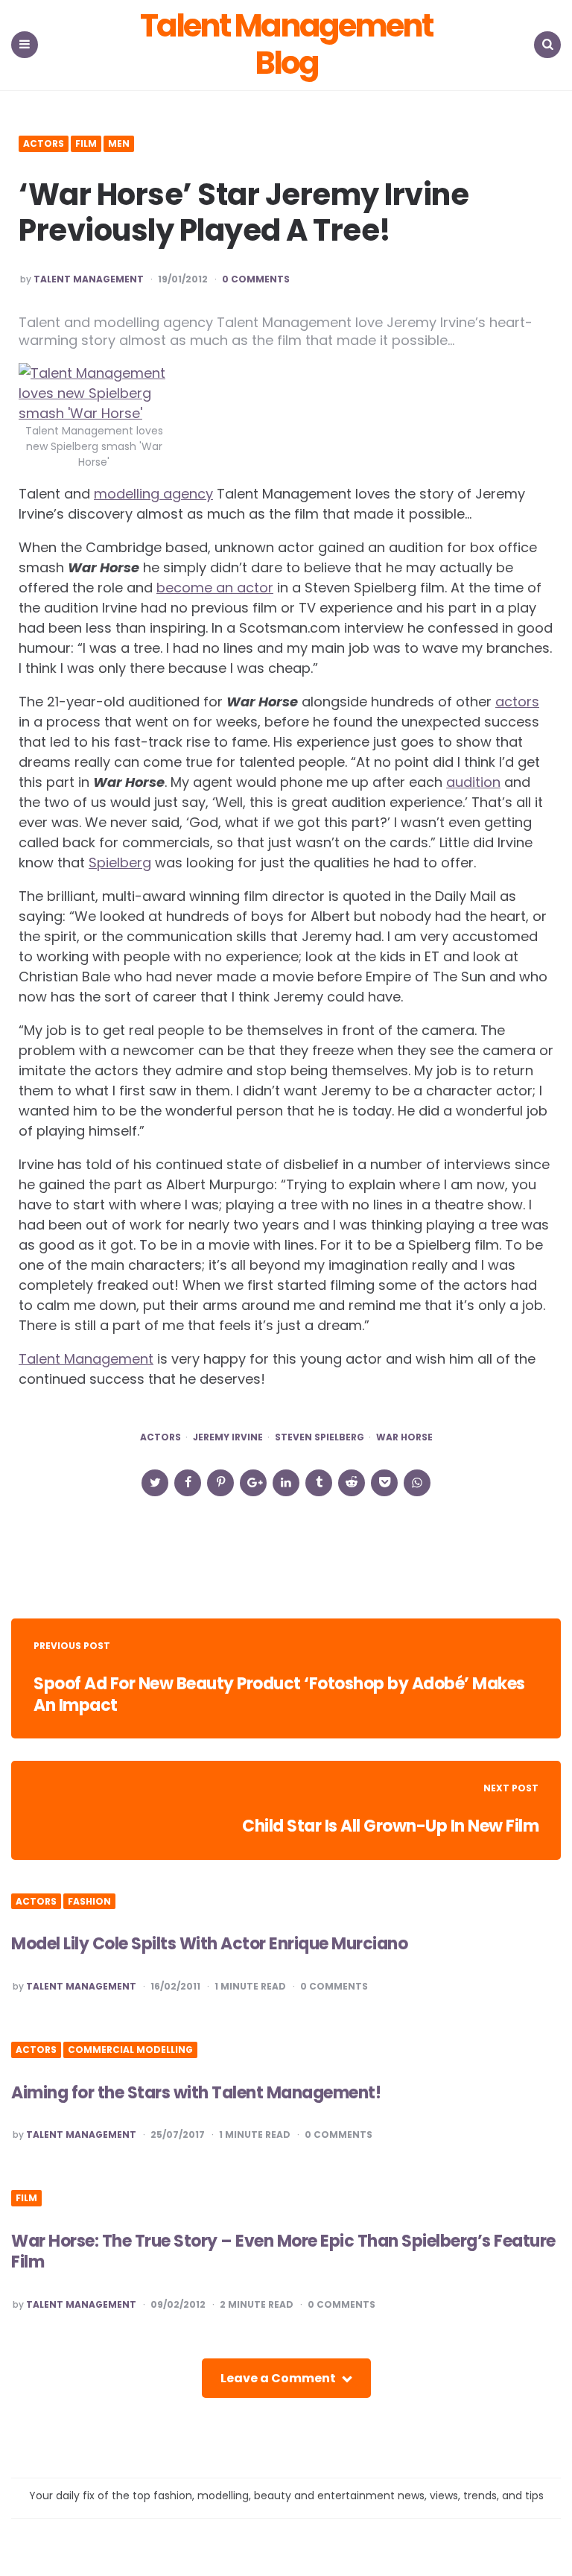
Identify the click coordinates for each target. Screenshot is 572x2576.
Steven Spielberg (320, 1437)
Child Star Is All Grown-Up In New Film (390, 1826)
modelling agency (153, 494)
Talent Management (89, 279)
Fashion (89, 1902)
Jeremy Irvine (228, 1437)
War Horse (404, 1437)
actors (517, 702)
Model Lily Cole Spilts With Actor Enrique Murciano (209, 1944)
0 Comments (256, 279)
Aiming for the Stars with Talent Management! (196, 2093)
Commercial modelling (130, 2050)
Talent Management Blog (286, 45)
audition (473, 782)
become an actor (215, 588)
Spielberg (120, 863)
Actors (44, 144)
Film (86, 144)
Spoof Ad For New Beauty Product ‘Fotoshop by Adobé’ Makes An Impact (279, 1694)
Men (119, 144)
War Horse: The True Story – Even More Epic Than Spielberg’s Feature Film (283, 2252)
